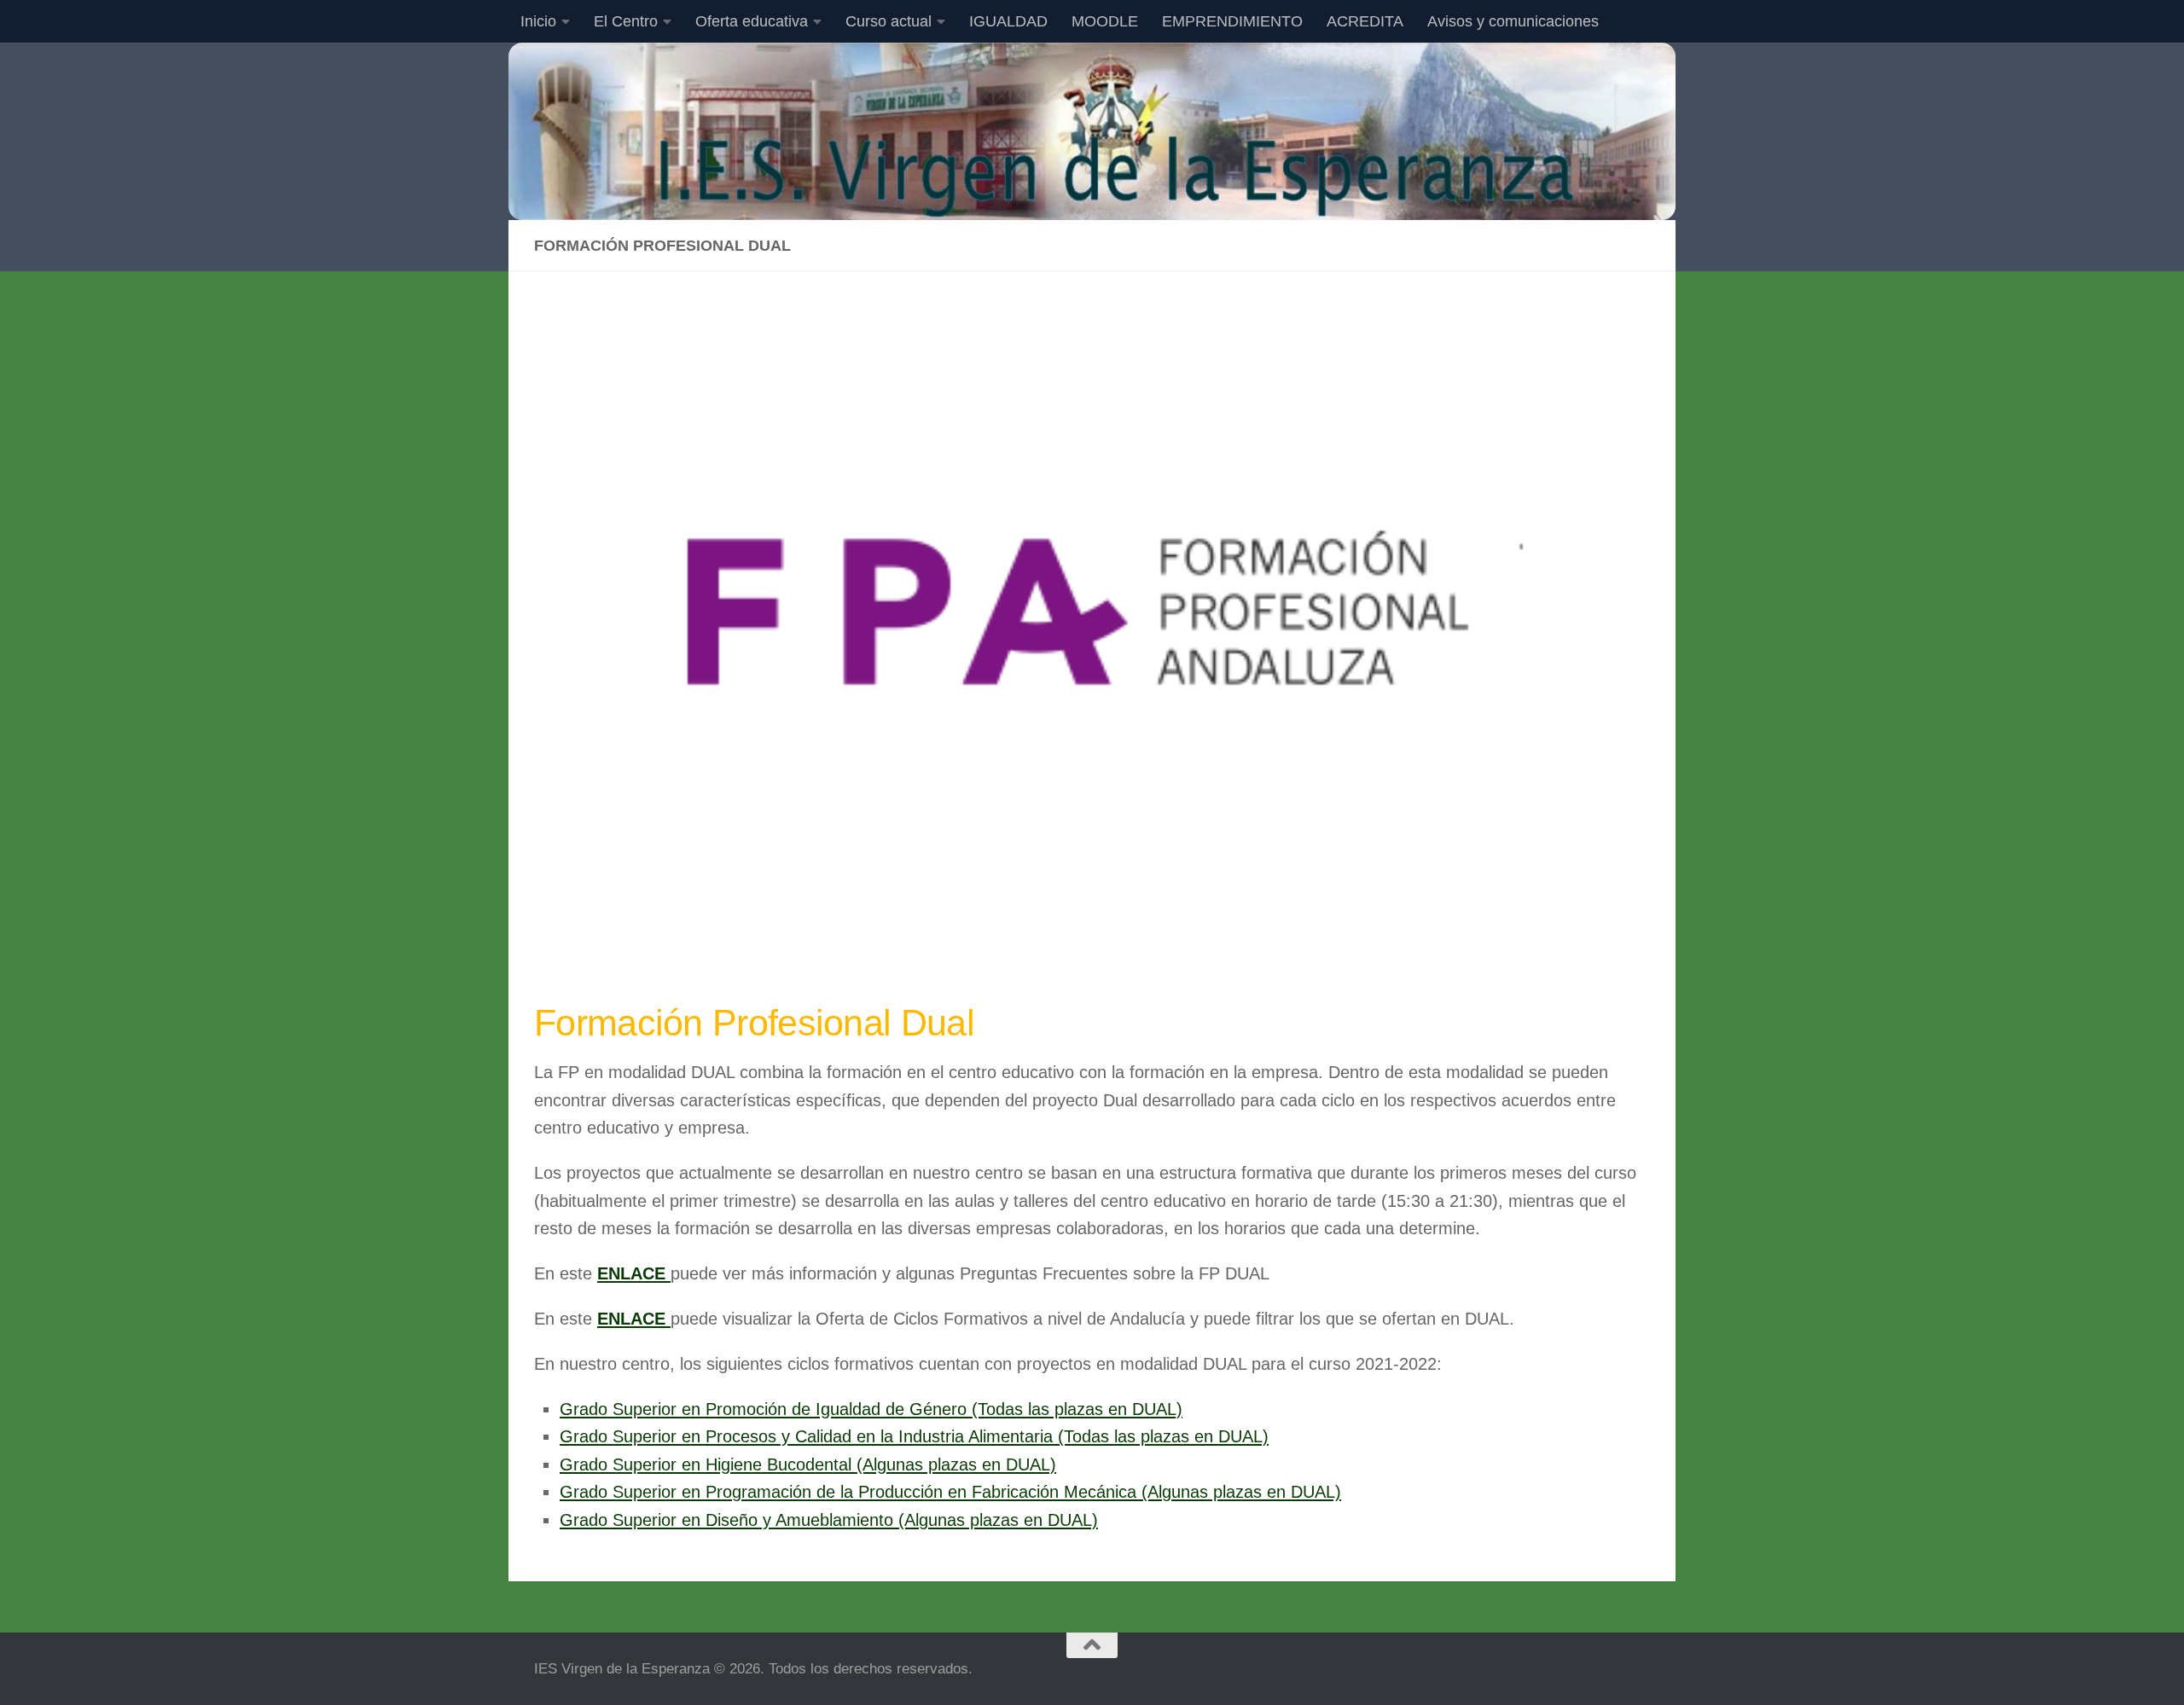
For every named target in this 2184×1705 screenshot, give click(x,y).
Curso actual (889, 21)
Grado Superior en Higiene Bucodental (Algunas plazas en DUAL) (808, 1464)
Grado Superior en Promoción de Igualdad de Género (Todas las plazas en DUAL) (871, 1409)
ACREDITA (1365, 21)
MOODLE (1105, 21)
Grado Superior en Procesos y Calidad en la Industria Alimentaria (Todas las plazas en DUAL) (914, 1436)
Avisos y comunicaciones (1513, 21)
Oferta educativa (752, 21)
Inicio (538, 21)
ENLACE (634, 1273)
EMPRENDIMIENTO (1232, 21)
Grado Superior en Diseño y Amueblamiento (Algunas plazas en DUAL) (829, 1520)
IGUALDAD (1008, 21)
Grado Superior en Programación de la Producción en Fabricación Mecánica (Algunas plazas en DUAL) (950, 1492)
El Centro (626, 21)
